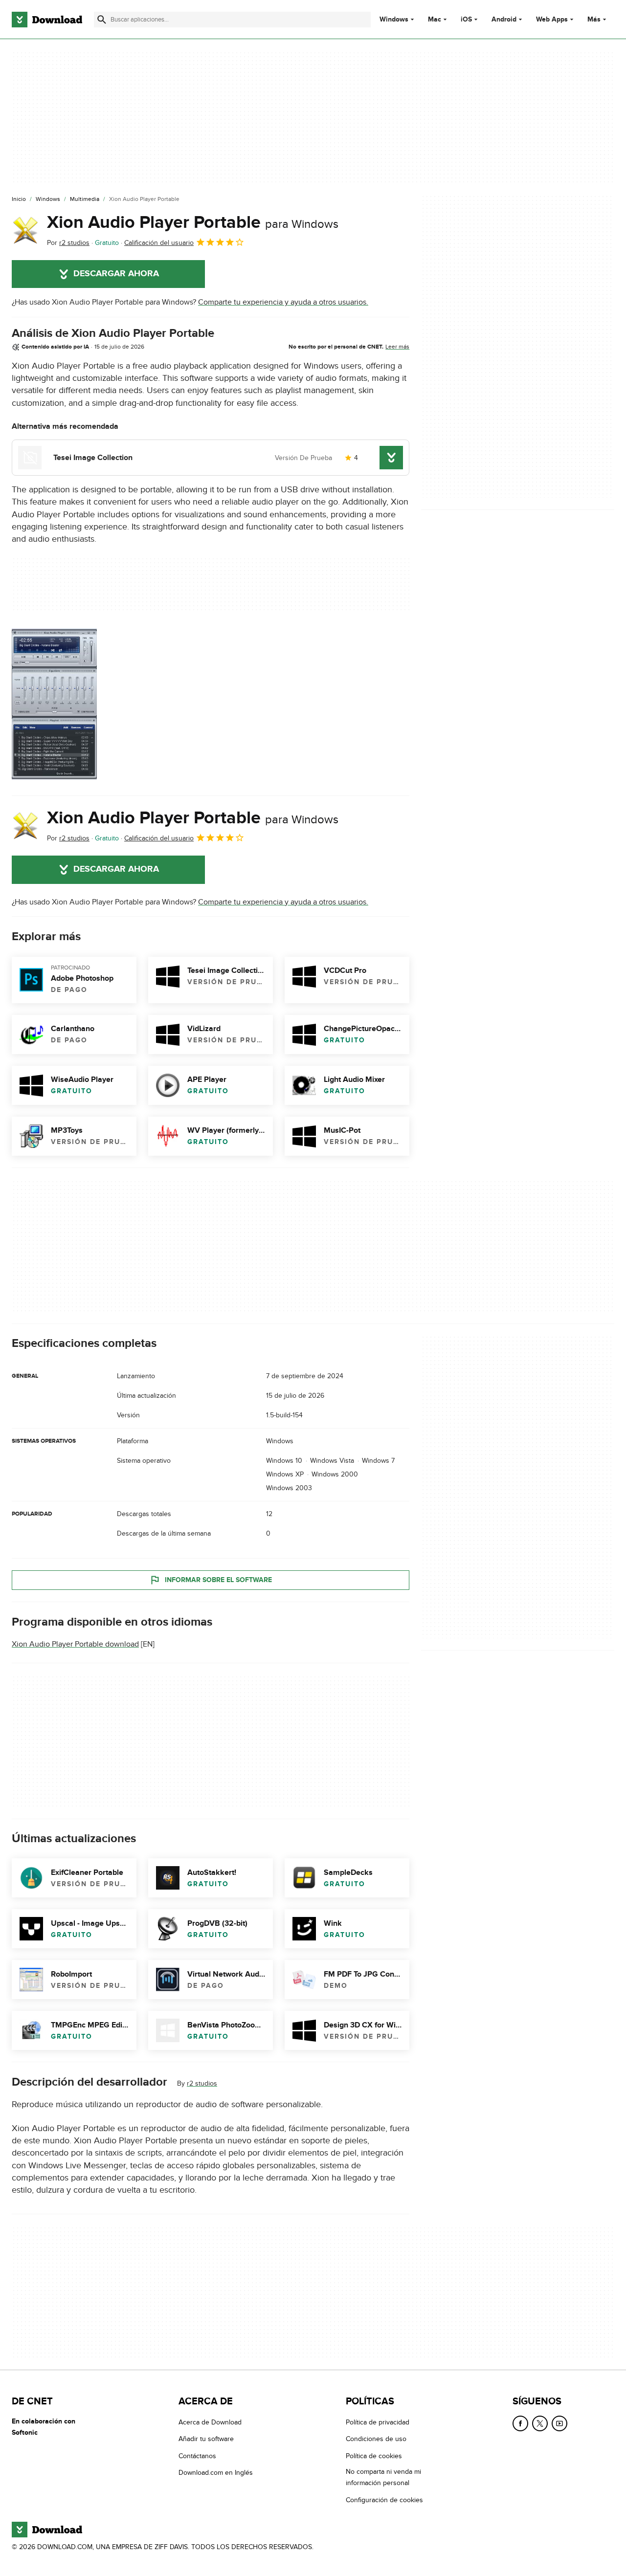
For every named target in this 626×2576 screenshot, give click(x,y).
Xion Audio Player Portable (193, 222)
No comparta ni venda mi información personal (383, 2477)
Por (68, 243)
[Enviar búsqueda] (102, 20)
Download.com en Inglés (216, 2473)
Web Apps (552, 20)
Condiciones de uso (376, 2439)
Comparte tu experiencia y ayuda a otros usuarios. (283, 302)
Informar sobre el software (218, 1579)
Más (594, 19)
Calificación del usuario (159, 243)
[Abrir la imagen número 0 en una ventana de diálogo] (54, 704)
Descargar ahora (116, 274)
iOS (466, 20)
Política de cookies (374, 2456)
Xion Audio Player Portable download (75, 1644)
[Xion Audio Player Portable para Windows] (25, 230)
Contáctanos (197, 2456)
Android (504, 20)
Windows (394, 20)
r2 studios (202, 2083)
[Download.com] (47, 20)
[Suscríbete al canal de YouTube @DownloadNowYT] (559, 2423)
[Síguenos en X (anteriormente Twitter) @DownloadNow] (540, 2423)
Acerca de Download (210, 2422)
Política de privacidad (378, 2422)
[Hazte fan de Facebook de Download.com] (520, 2423)
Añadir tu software (206, 2439)
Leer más (397, 347)
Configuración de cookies (384, 2499)
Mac (435, 20)
